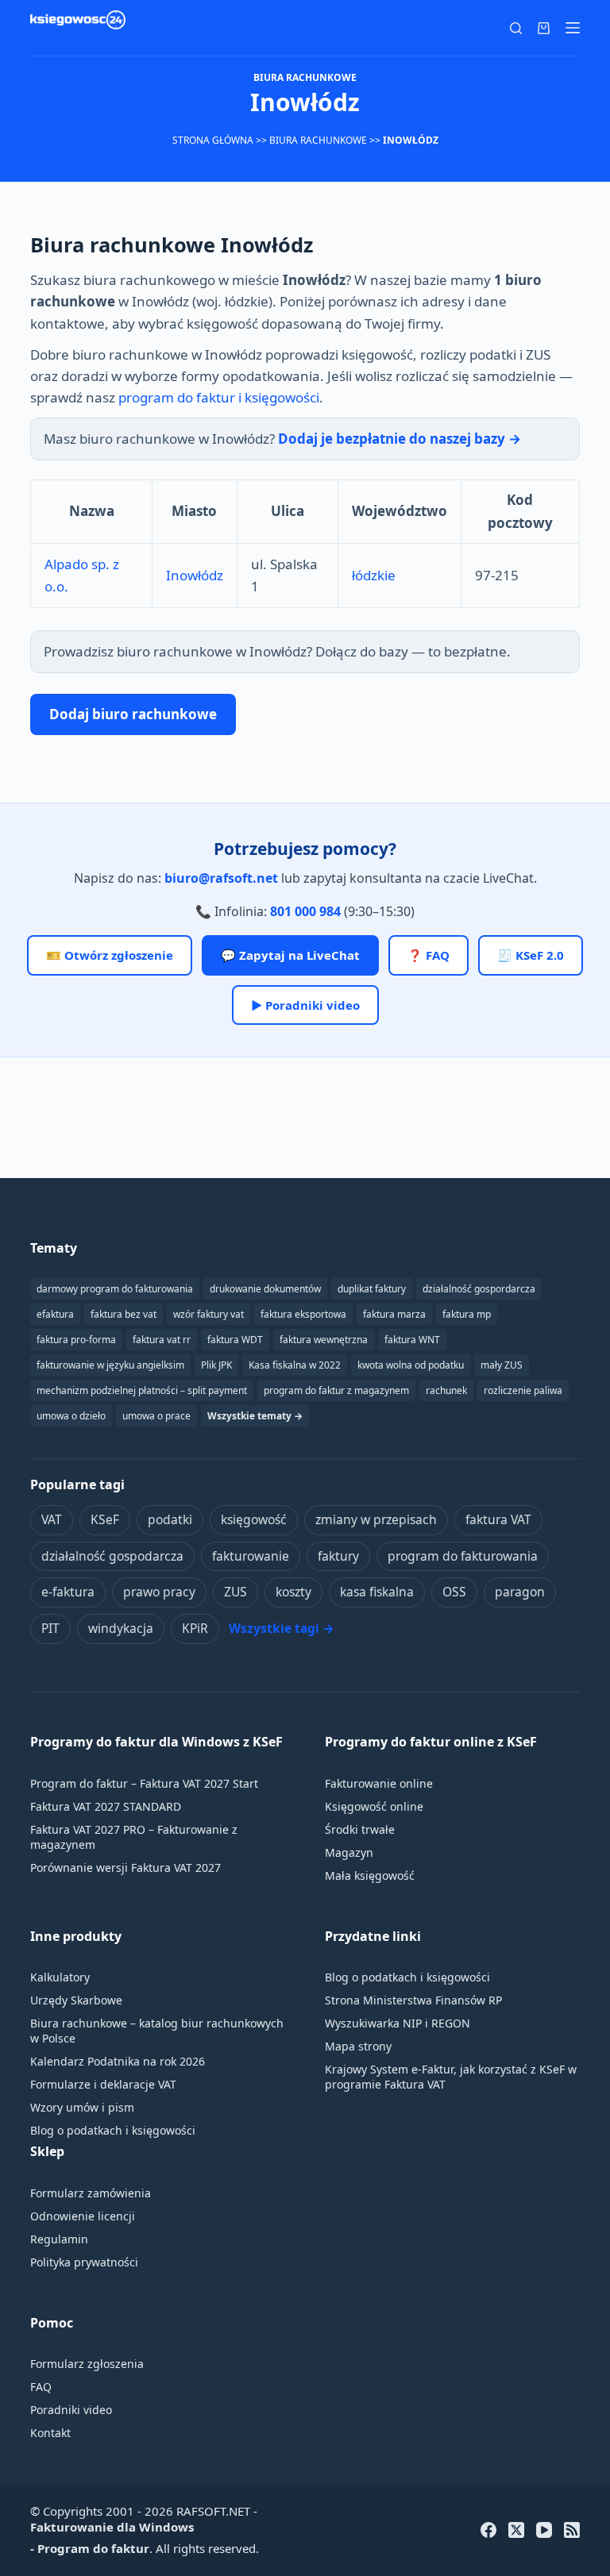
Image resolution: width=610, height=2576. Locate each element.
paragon (520, 1592)
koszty (293, 1592)
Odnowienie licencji (83, 2216)
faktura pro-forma (76, 1340)
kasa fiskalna (377, 1592)
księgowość (254, 1519)
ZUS (236, 1592)
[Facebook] (488, 2530)
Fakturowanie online (379, 1783)
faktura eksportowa (303, 1314)
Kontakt (50, 2433)
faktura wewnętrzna (324, 1340)
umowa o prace (156, 1416)
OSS (454, 1592)
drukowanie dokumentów (265, 1289)
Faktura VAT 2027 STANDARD (106, 1806)
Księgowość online (374, 1806)
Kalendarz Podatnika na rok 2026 (118, 2061)
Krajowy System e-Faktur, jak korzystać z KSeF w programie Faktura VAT (451, 2077)
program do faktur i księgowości (219, 397)
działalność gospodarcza (112, 1556)
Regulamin (59, 2239)
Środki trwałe (360, 1829)
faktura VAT (498, 1519)
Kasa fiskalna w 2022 (295, 1365)
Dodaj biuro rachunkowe (133, 714)
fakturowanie (251, 1556)
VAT (52, 1519)
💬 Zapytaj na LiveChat (290, 955)
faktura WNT (412, 1340)
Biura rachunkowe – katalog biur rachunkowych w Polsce (157, 2031)
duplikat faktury (372, 1289)
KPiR (195, 1628)
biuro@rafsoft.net (221, 878)
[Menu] (573, 28)
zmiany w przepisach (376, 1519)
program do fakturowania (463, 1556)
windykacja (121, 1628)
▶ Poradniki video (305, 1005)
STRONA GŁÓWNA (213, 140)
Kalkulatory (60, 1977)
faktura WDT (235, 1340)
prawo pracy (159, 1592)
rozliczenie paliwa (523, 1390)
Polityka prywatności (84, 2262)
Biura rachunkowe (318, 140)
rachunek (446, 1390)
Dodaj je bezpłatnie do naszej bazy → (400, 439)
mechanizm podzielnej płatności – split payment (142, 1390)
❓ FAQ (429, 955)
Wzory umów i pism (82, 2107)
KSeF (105, 1519)
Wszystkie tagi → (282, 1628)
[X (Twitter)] (516, 2530)
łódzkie (374, 575)
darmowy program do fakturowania (115, 1289)
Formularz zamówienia (91, 2193)
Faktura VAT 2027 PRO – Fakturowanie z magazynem (134, 1837)
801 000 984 (305, 911)
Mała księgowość (370, 1875)
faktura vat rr (162, 1340)
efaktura (55, 1314)
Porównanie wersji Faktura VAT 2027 (125, 1868)
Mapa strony (358, 2046)
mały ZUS (502, 1365)
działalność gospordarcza (479, 1289)
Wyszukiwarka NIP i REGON (398, 2023)
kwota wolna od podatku (411, 1365)
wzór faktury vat (208, 1314)
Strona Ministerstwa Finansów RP (413, 2000)
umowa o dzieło (71, 1416)
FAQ (41, 2387)
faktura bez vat (124, 1314)
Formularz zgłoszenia (87, 2364)
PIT (50, 1628)
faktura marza (394, 1314)
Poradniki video (71, 2410)
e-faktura (68, 1592)
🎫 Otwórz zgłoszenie (110, 955)
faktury (338, 1556)
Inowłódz (195, 575)
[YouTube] (544, 2530)
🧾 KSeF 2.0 (531, 955)
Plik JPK (216, 1365)
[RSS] (572, 2530)
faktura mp (467, 1314)
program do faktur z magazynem (336, 1390)
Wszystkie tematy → (255, 1416)
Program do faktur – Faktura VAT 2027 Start (144, 1783)
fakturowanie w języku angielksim (110, 1365)
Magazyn (349, 1852)
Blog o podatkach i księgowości (113, 2130)
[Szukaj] (516, 28)
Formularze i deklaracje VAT (103, 2084)
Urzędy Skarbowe (76, 2000)
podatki (170, 1519)
